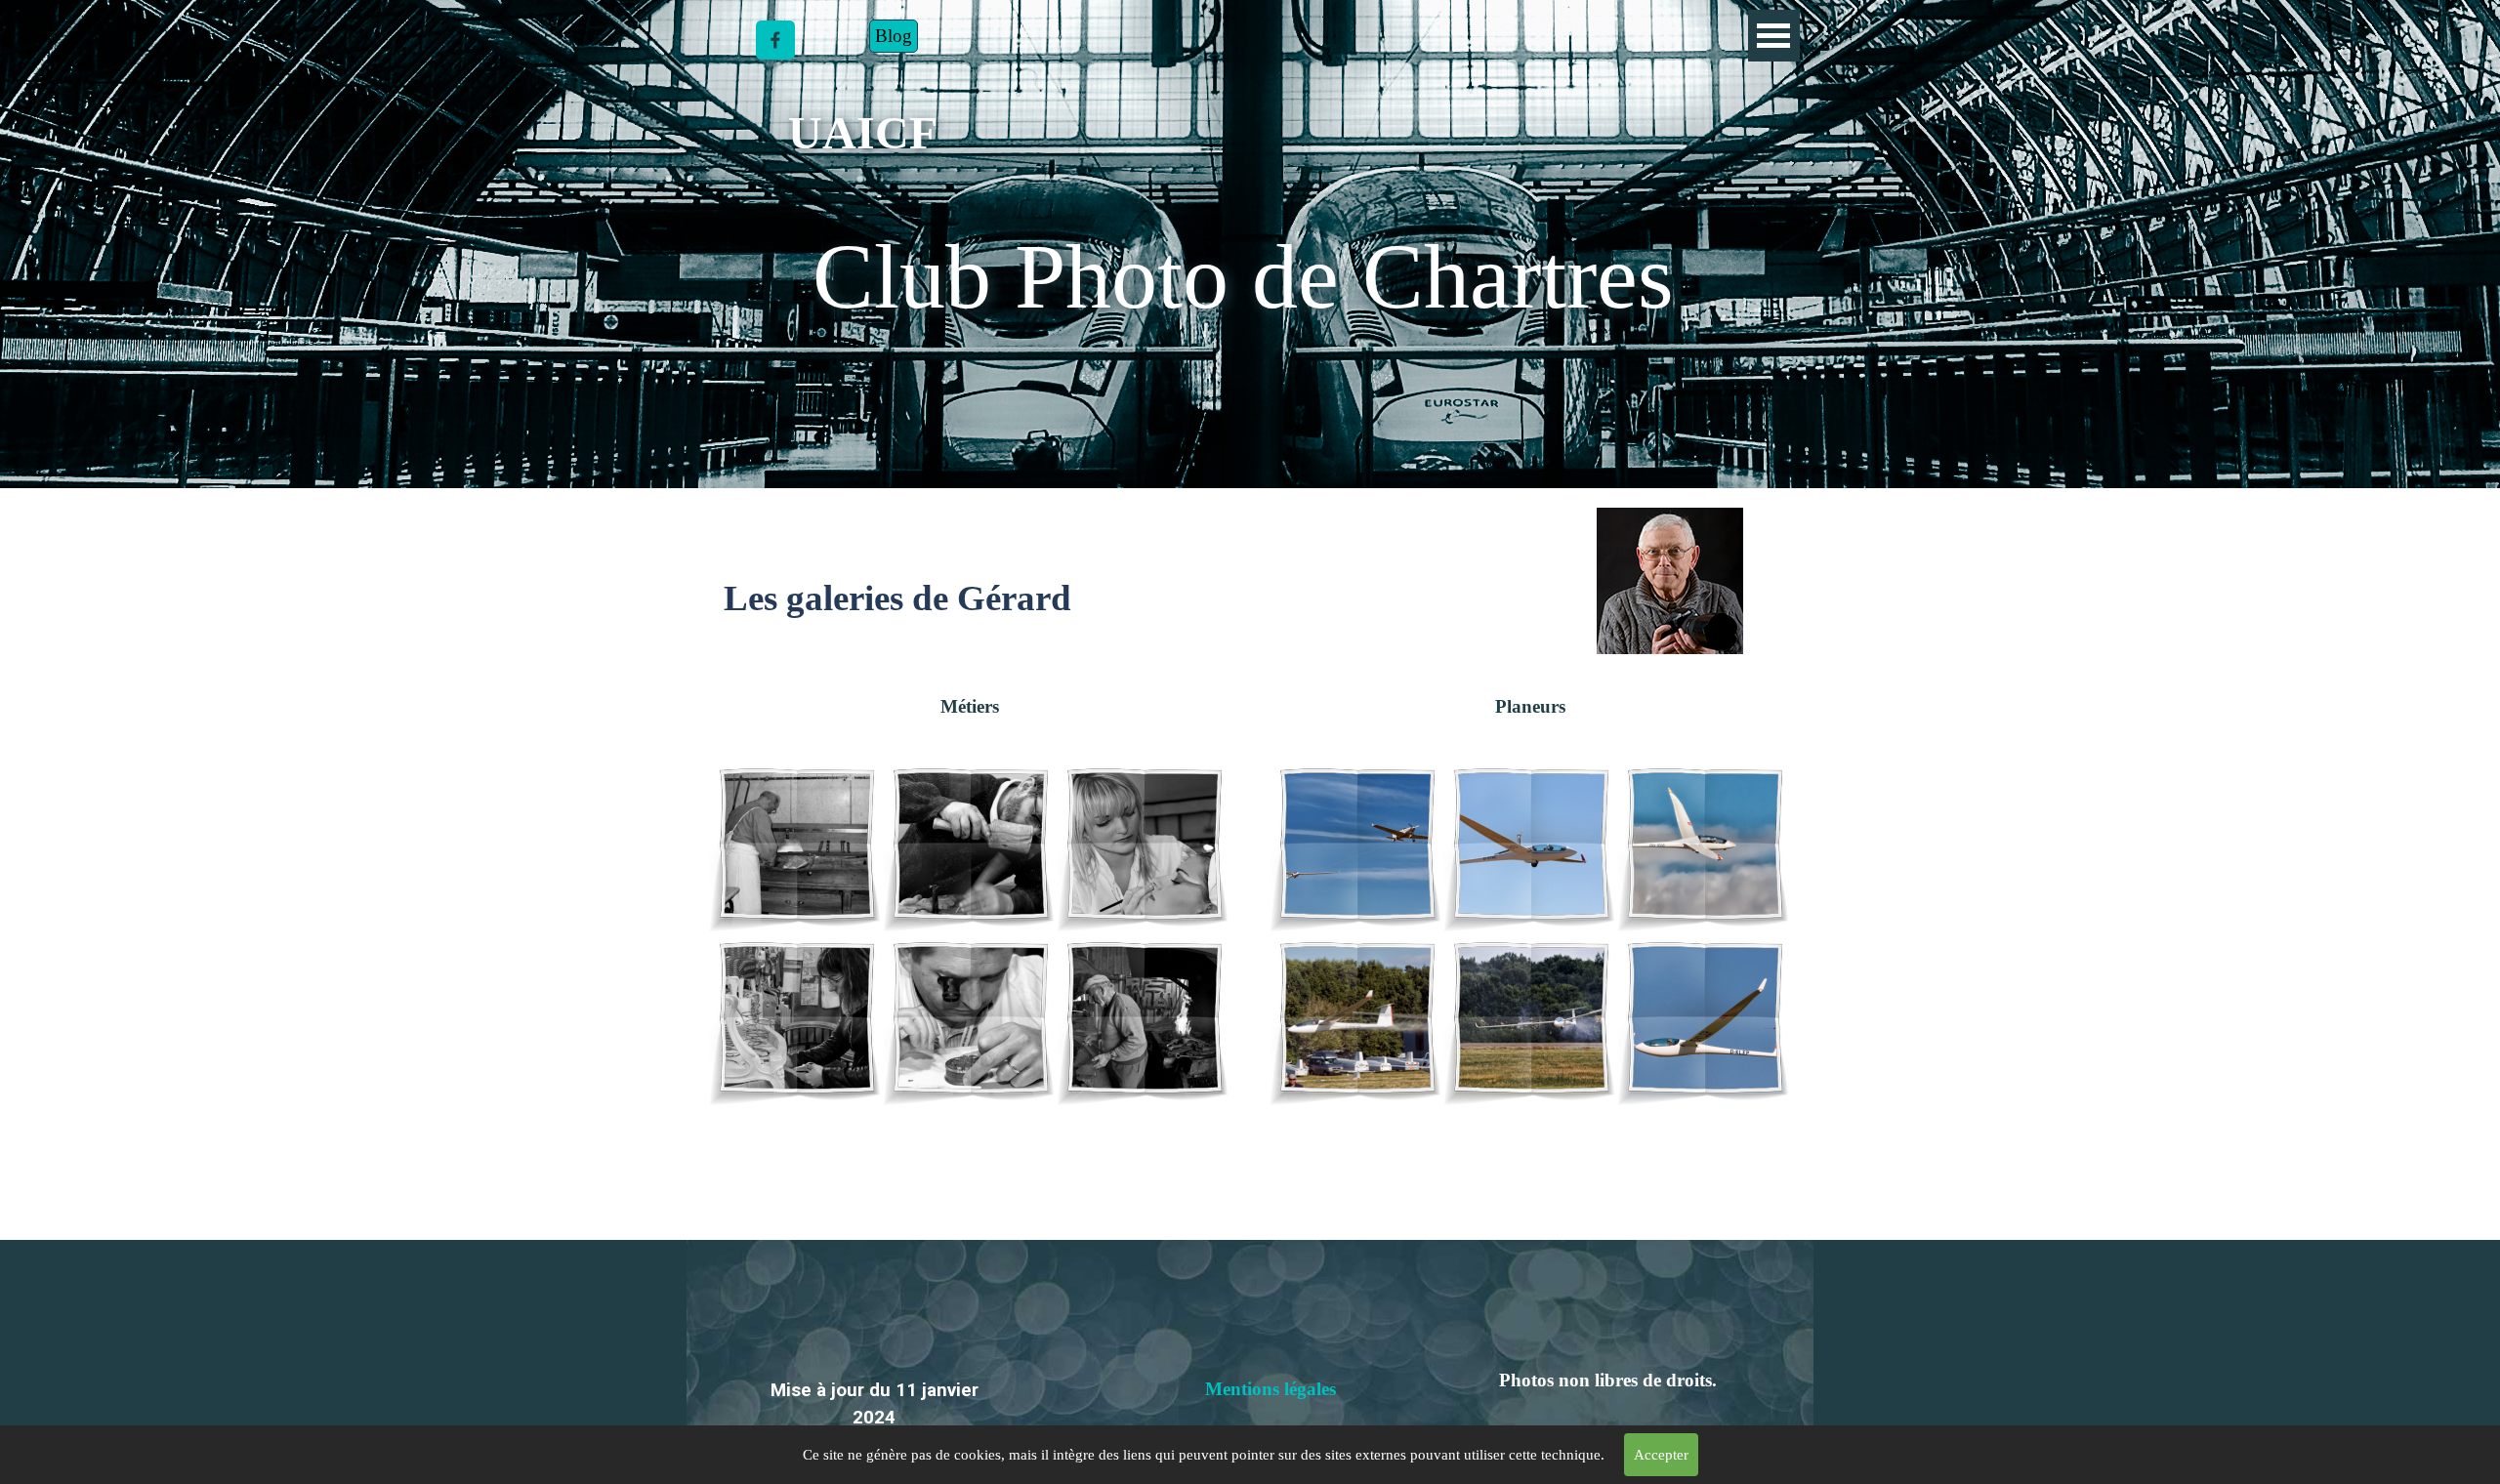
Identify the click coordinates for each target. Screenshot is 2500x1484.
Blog (894, 36)
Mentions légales (1271, 1389)
